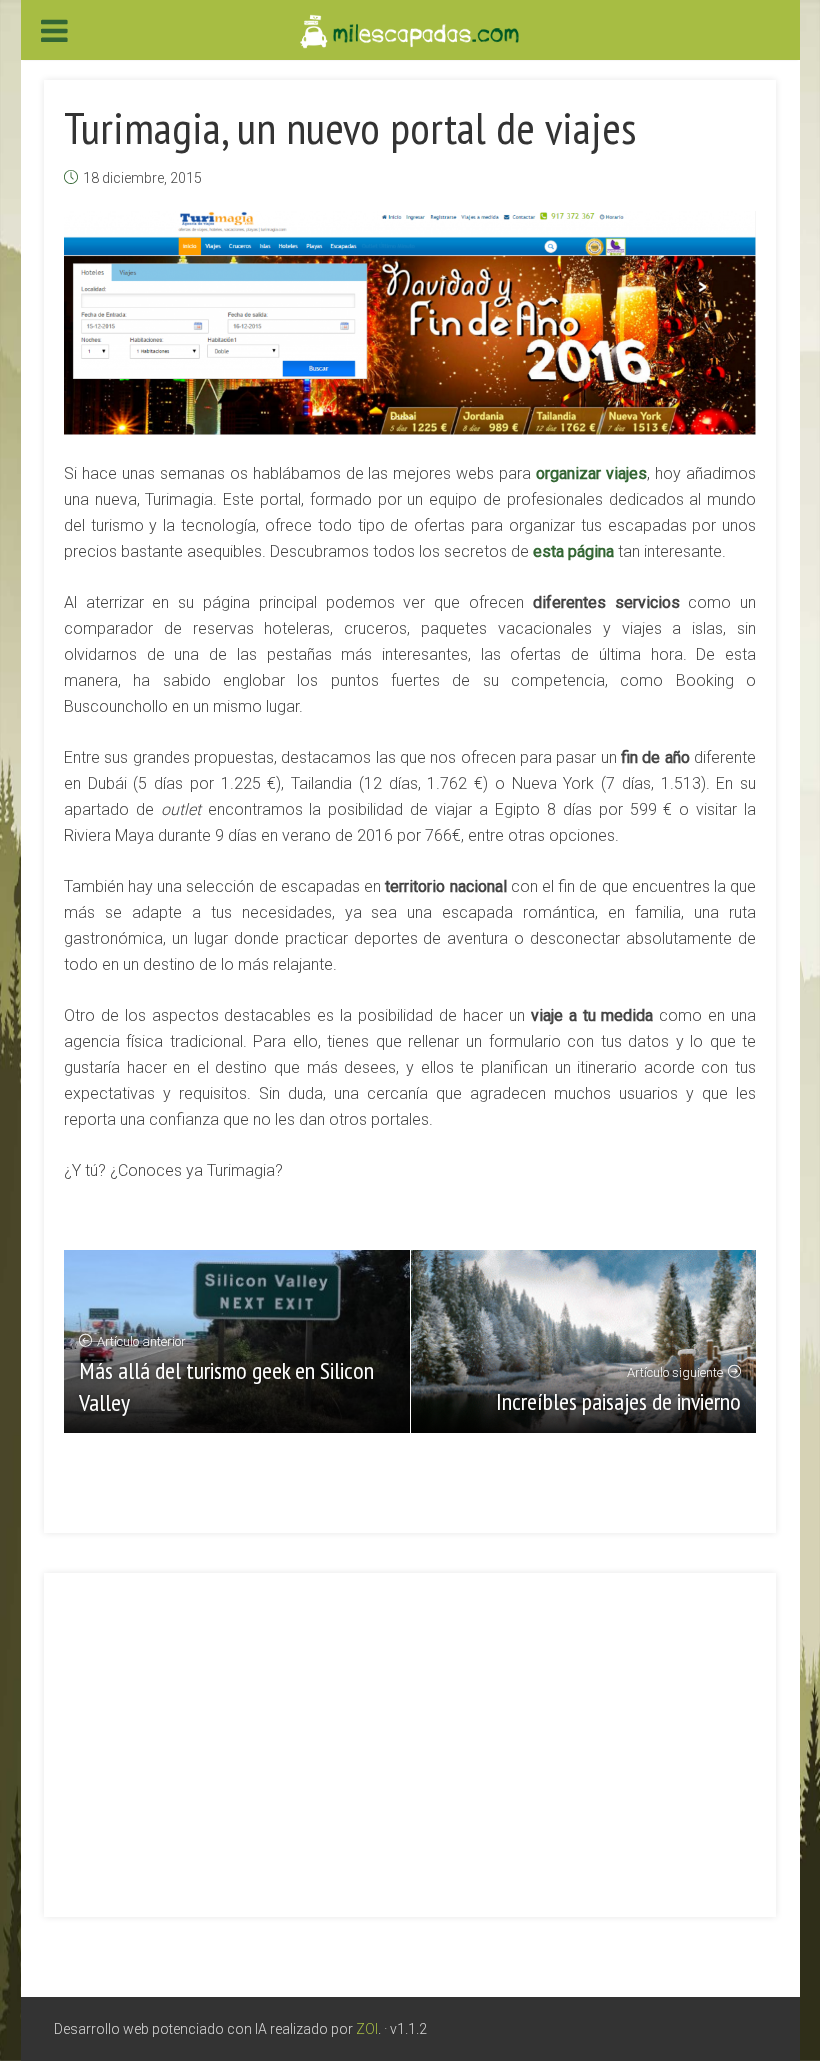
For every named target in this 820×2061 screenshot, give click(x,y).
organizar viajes (591, 473)
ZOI (367, 2029)
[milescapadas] (410, 30)
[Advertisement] (410, 1733)
